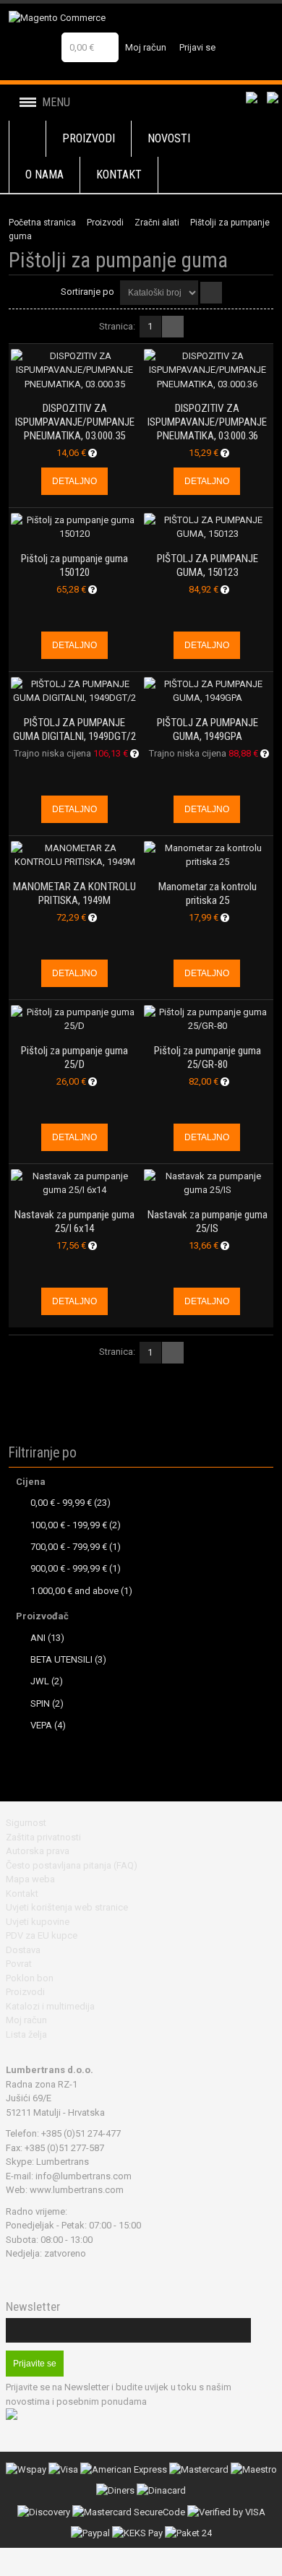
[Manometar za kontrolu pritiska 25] (208, 855)
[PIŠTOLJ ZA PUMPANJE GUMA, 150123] (208, 527)
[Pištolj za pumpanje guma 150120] (74, 527)
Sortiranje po (87, 292)
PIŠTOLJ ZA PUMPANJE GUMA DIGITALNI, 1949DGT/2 (74, 729)
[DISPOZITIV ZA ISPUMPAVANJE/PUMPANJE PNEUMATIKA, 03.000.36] (208, 370)
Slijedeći (173, 327)
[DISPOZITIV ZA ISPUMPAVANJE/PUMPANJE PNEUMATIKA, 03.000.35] (74, 370)
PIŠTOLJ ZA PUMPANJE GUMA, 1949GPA (208, 729)
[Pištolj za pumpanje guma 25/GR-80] (208, 1019)
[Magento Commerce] (102, 18)
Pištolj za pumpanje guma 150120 (74, 565)
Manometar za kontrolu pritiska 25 (208, 893)
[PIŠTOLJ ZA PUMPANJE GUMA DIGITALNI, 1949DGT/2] (74, 691)
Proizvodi (105, 223)
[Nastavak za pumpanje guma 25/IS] (208, 1183)
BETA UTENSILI (61, 1659)
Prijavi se (197, 47)
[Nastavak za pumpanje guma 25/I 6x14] (74, 1183)
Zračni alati (157, 223)
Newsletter (33, 2307)
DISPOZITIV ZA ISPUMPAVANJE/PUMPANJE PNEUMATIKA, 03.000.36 (207, 422)
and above (74, 1591)
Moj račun (146, 47)
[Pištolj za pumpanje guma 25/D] (74, 1019)
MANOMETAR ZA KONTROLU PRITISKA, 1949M (74, 893)
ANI (38, 1638)
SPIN (40, 1703)
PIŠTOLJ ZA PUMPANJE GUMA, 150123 (208, 565)
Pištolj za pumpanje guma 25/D (74, 1057)
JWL (40, 1681)
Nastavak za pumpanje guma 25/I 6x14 (74, 1222)
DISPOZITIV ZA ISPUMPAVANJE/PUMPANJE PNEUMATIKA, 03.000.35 (75, 422)
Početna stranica (42, 223)
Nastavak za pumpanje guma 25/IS (208, 1222)
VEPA (41, 1725)
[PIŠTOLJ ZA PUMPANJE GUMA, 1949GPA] (208, 691)
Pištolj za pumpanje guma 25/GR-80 (208, 1057)
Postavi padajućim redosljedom (211, 293)
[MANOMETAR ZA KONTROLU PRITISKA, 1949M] (74, 855)
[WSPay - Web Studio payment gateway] (26, 2469)
